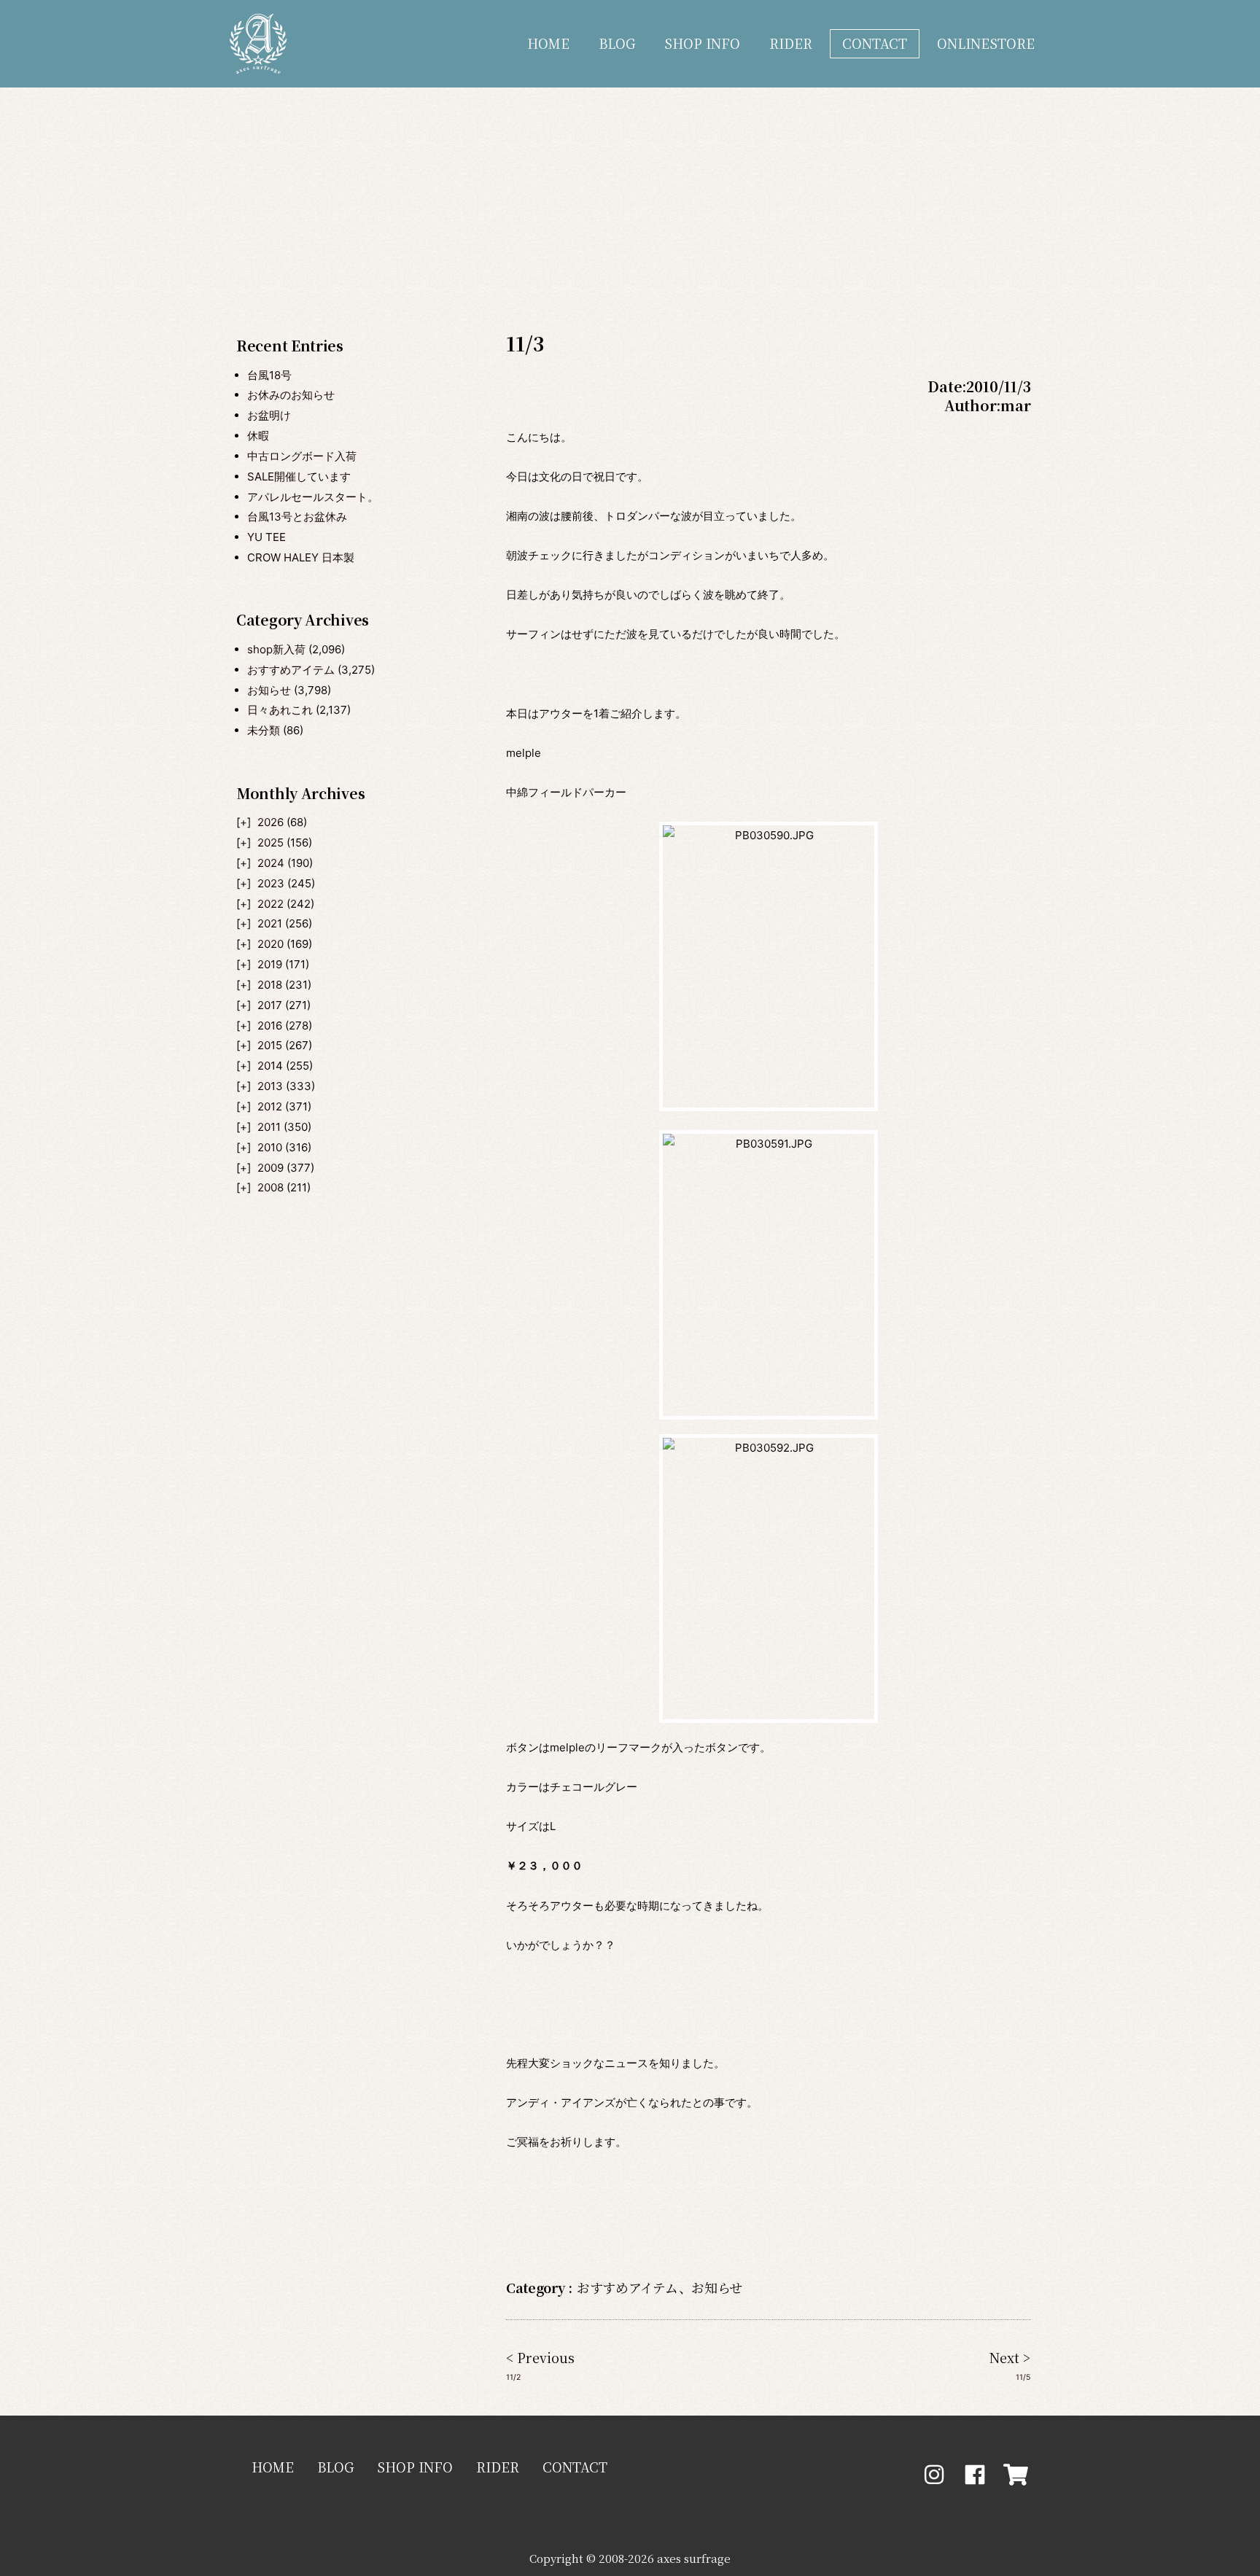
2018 (270, 985)
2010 (270, 1147)
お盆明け (269, 415)
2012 (270, 1106)
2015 (270, 1045)
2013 (270, 1086)
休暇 (258, 436)
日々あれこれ (280, 710)
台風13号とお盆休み (297, 517)
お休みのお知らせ (291, 395)
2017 (270, 1005)
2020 (271, 944)
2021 (270, 923)
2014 (270, 1066)
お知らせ (269, 690)
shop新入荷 (276, 649)
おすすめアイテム (291, 670)
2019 (270, 964)
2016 (270, 1026)
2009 (271, 1168)
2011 (269, 1127)
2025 (271, 843)
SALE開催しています (299, 476)
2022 (271, 904)
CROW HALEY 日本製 (301, 557)
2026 (271, 822)
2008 (271, 1187)
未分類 (264, 730)
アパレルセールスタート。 (313, 497)
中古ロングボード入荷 (302, 456)
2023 (271, 883)
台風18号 (269, 375)
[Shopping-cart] (1016, 2475)
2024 (271, 863)
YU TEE (267, 537)
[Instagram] (934, 2475)
